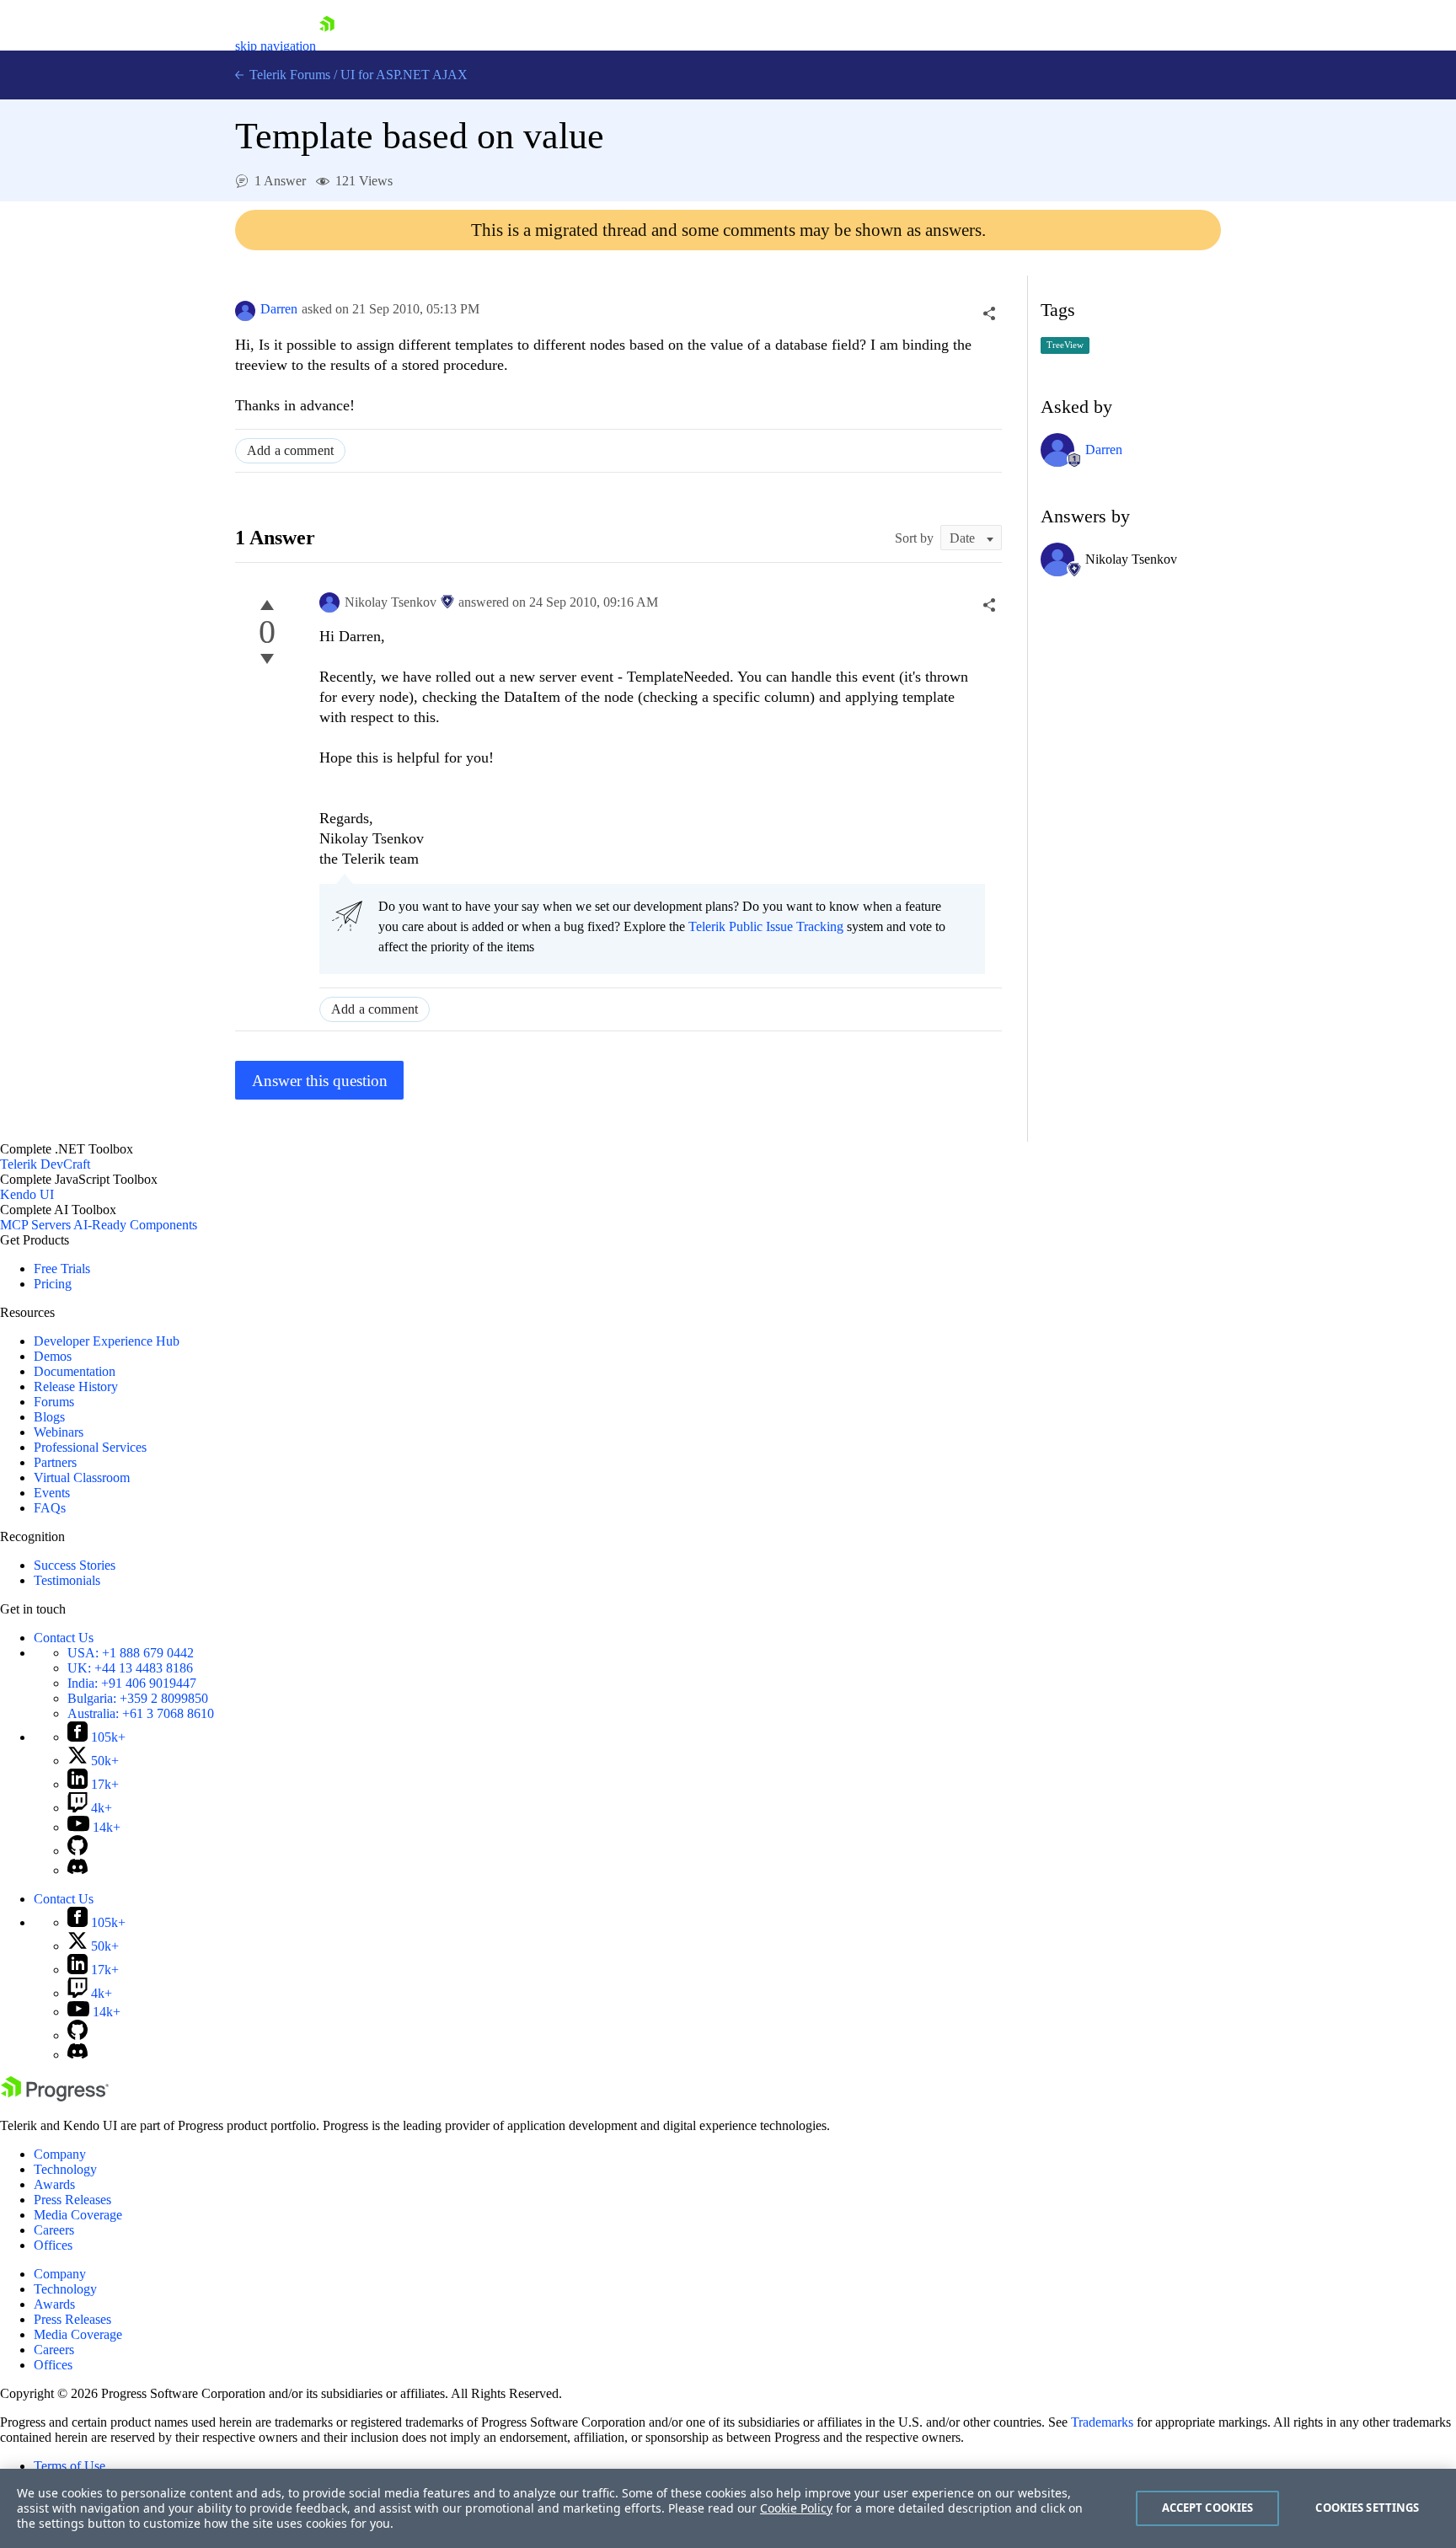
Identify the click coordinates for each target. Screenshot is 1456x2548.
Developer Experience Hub (107, 1341)
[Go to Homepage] (327, 46)
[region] (728, 2508)
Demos (53, 1356)
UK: (130, 1668)
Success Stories (75, 1565)
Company (60, 2154)
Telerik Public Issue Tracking (766, 926)
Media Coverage (78, 2215)
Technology (65, 2169)
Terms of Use (70, 2466)
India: (132, 1683)
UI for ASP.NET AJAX (404, 75)
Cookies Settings (1367, 2508)
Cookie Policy (796, 2508)
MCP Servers (35, 1225)
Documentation (75, 1371)
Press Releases (72, 2200)
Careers (54, 2230)
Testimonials (67, 1580)
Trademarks (1102, 2422)
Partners (55, 1462)
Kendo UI (27, 1194)
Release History (76, 1386)
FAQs (50, 1508)
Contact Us (64, 1638)
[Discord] (78, 1870)
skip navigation (276, 46)
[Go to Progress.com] (55, 2097)
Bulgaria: (138, 1698)
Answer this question (320, 1081)
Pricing (53, 1284)
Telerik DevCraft (45, 1164)
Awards (54, 2184)
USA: (131, 1653)
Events (52, 1493)
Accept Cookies (1208, 2508)
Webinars (59, 1432)
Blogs (49, 1417)
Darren (279, 309)
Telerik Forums (288, 75)
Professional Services (90, 1447)
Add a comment (290, 450)
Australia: (141, 1713)
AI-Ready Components (135, 1225)
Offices (53, 2245)
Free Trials (62, 1269)
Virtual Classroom (82, 1477)
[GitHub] (78, 1851)
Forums (54, 1402)
